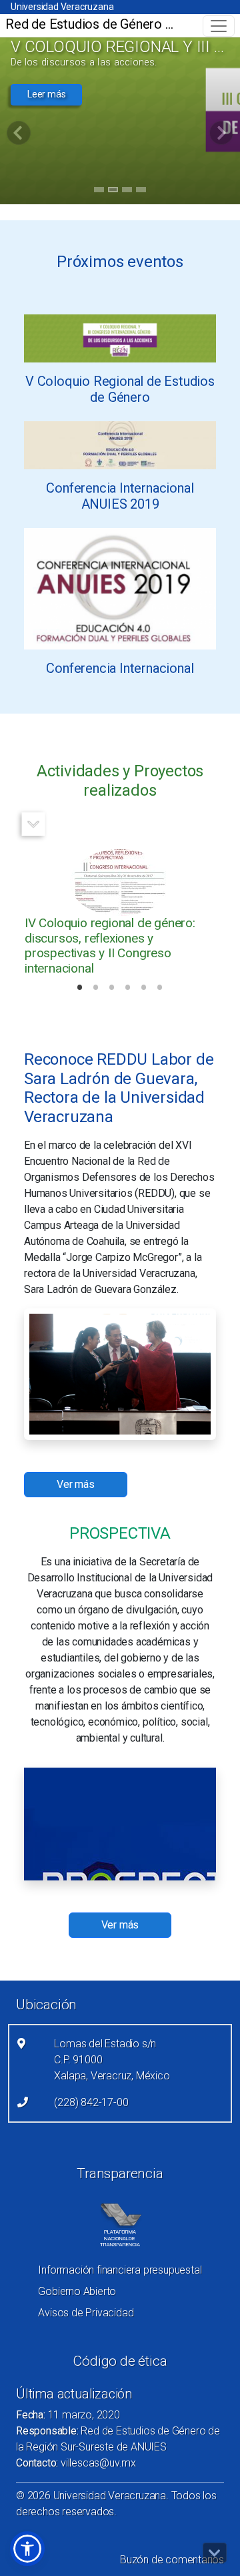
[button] (27, 2549)
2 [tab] (113, 192)
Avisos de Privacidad (86, 2313)
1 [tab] (99, 192)
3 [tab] (127, 192)
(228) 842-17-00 (91, 2102)
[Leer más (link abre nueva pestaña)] (120, 337)
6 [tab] (160, 989)
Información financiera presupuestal (120, 2270)
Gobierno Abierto (77, 2291)
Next (34, 824)
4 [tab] (141, 192)
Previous (216, 824)
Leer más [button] (46, 94)
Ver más (120, 1925)
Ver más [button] (76, 1484)
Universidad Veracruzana (62, 7)
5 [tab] (144, 989)
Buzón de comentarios (172, 2560)
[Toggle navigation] (219, 26)
